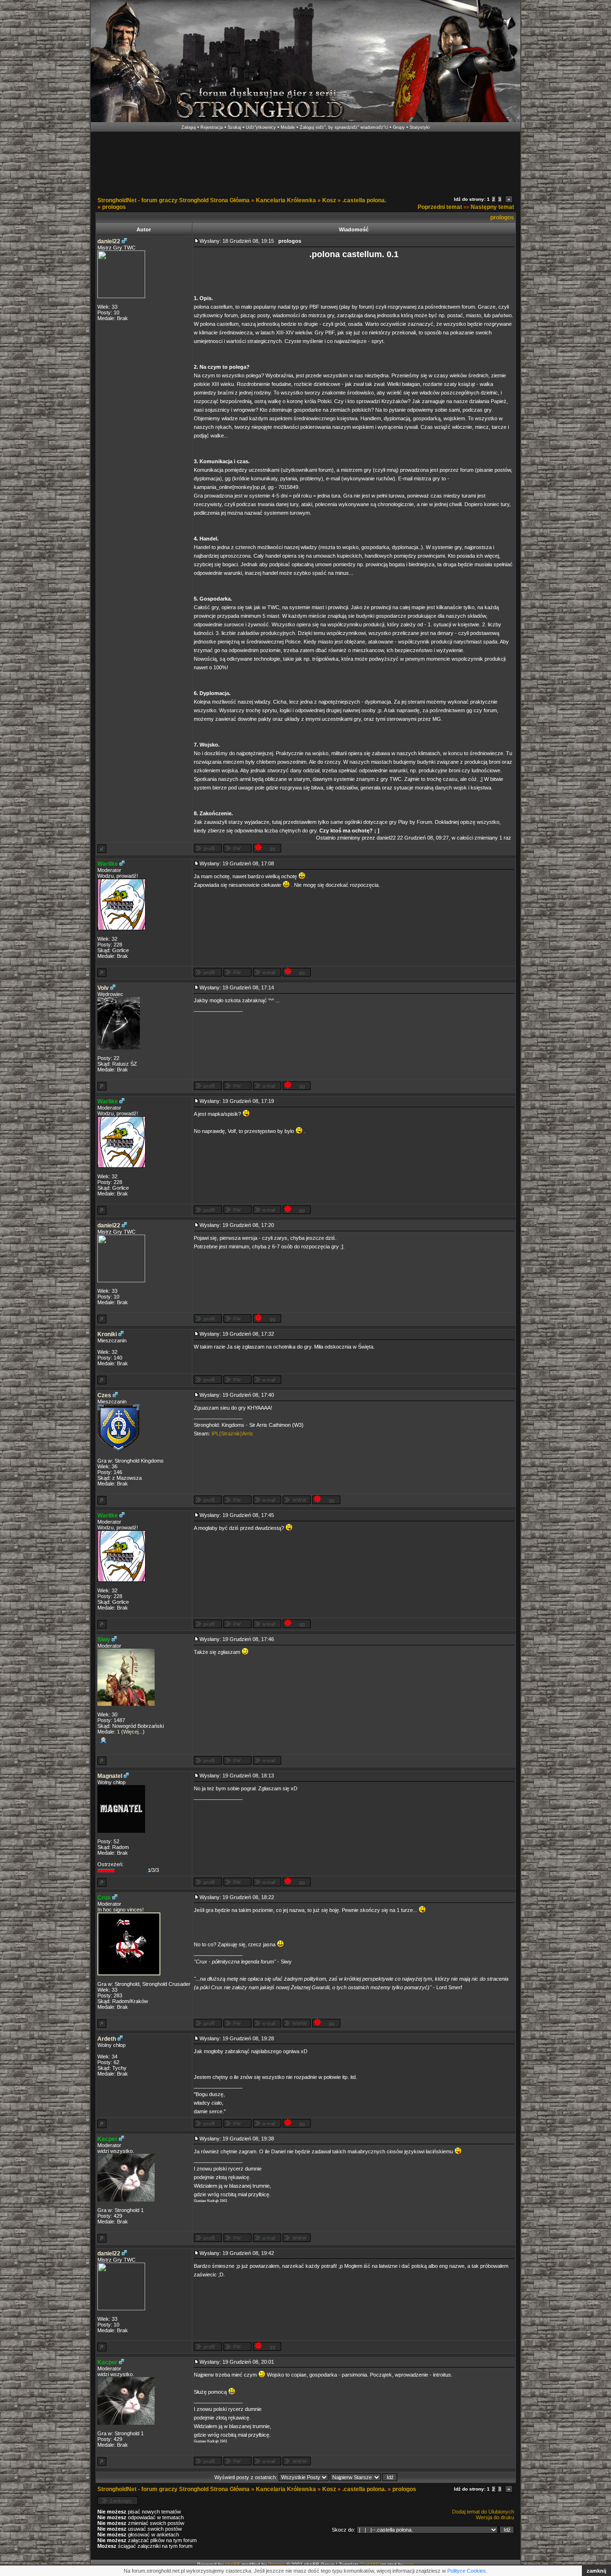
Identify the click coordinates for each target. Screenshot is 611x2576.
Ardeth (107, 2039)
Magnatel (110, 1776)
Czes (104, 1395)
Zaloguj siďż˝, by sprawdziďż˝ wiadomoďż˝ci (344, 127)
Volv (103, 988)
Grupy (399, 127)
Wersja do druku (495, 2517)
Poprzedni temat (440, 207)
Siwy (104, 1640)
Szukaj (234, 127)
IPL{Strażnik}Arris (232, 1433)
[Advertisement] (305, 161)
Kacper (107, 2139)
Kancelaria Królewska (286, 200)
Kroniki (107, 1334)
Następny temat (492, 207)
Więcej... (133, 1732)
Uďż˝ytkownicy (261, 127)
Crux (104, 1898)
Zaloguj (189, 127)
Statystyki (420, 127)
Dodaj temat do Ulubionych (483, 2512)
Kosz (329, 200)
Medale (288, 127)
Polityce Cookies (467, 2571)
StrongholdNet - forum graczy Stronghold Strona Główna (174, 200)
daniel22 (109, 241)
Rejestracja (212, 127)
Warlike (108, 864)
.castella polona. (364, 200)
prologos (114, 207)
